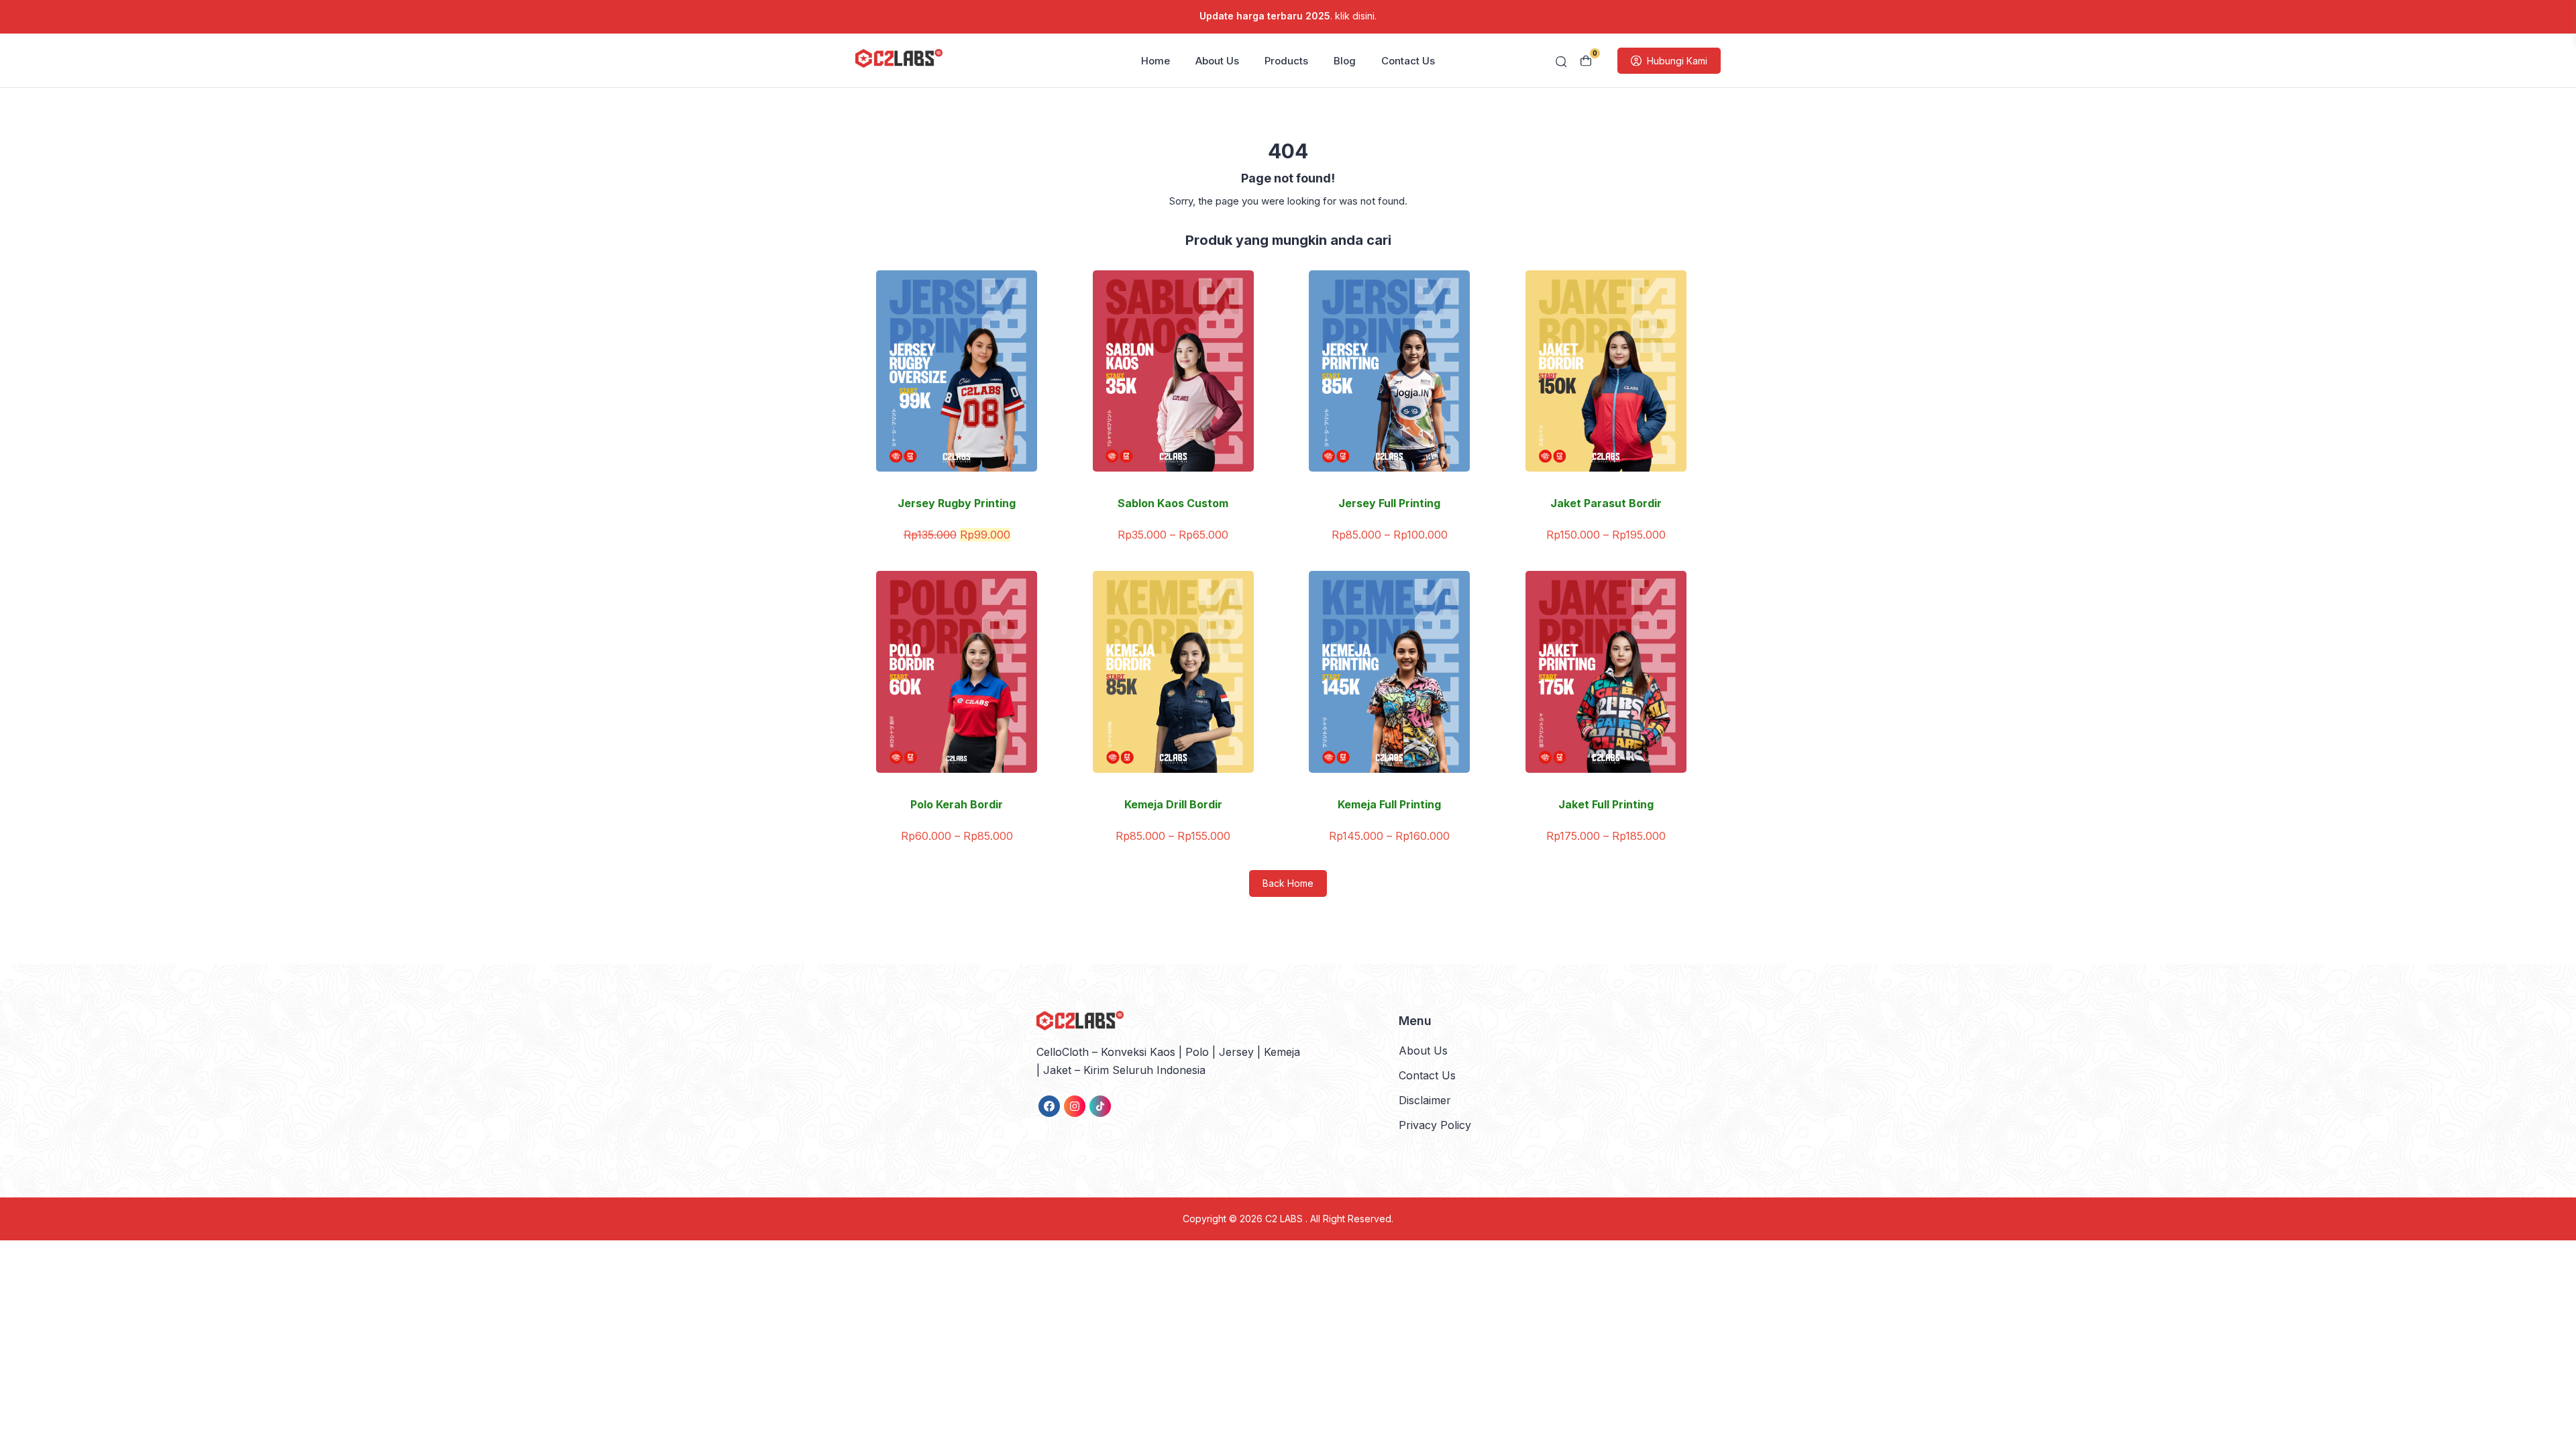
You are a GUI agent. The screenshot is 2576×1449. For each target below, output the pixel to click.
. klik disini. (1288, 16)
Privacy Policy (1435, 1125)
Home (1156, 61)
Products (1286, 61)
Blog (1345, 61)
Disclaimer (1425, 1100)
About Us (1217, 61)
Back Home (1288, 883)
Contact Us (1408, 61)
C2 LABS (1285, 1219)
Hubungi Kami (1677, 61)
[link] (1049, 1106)
